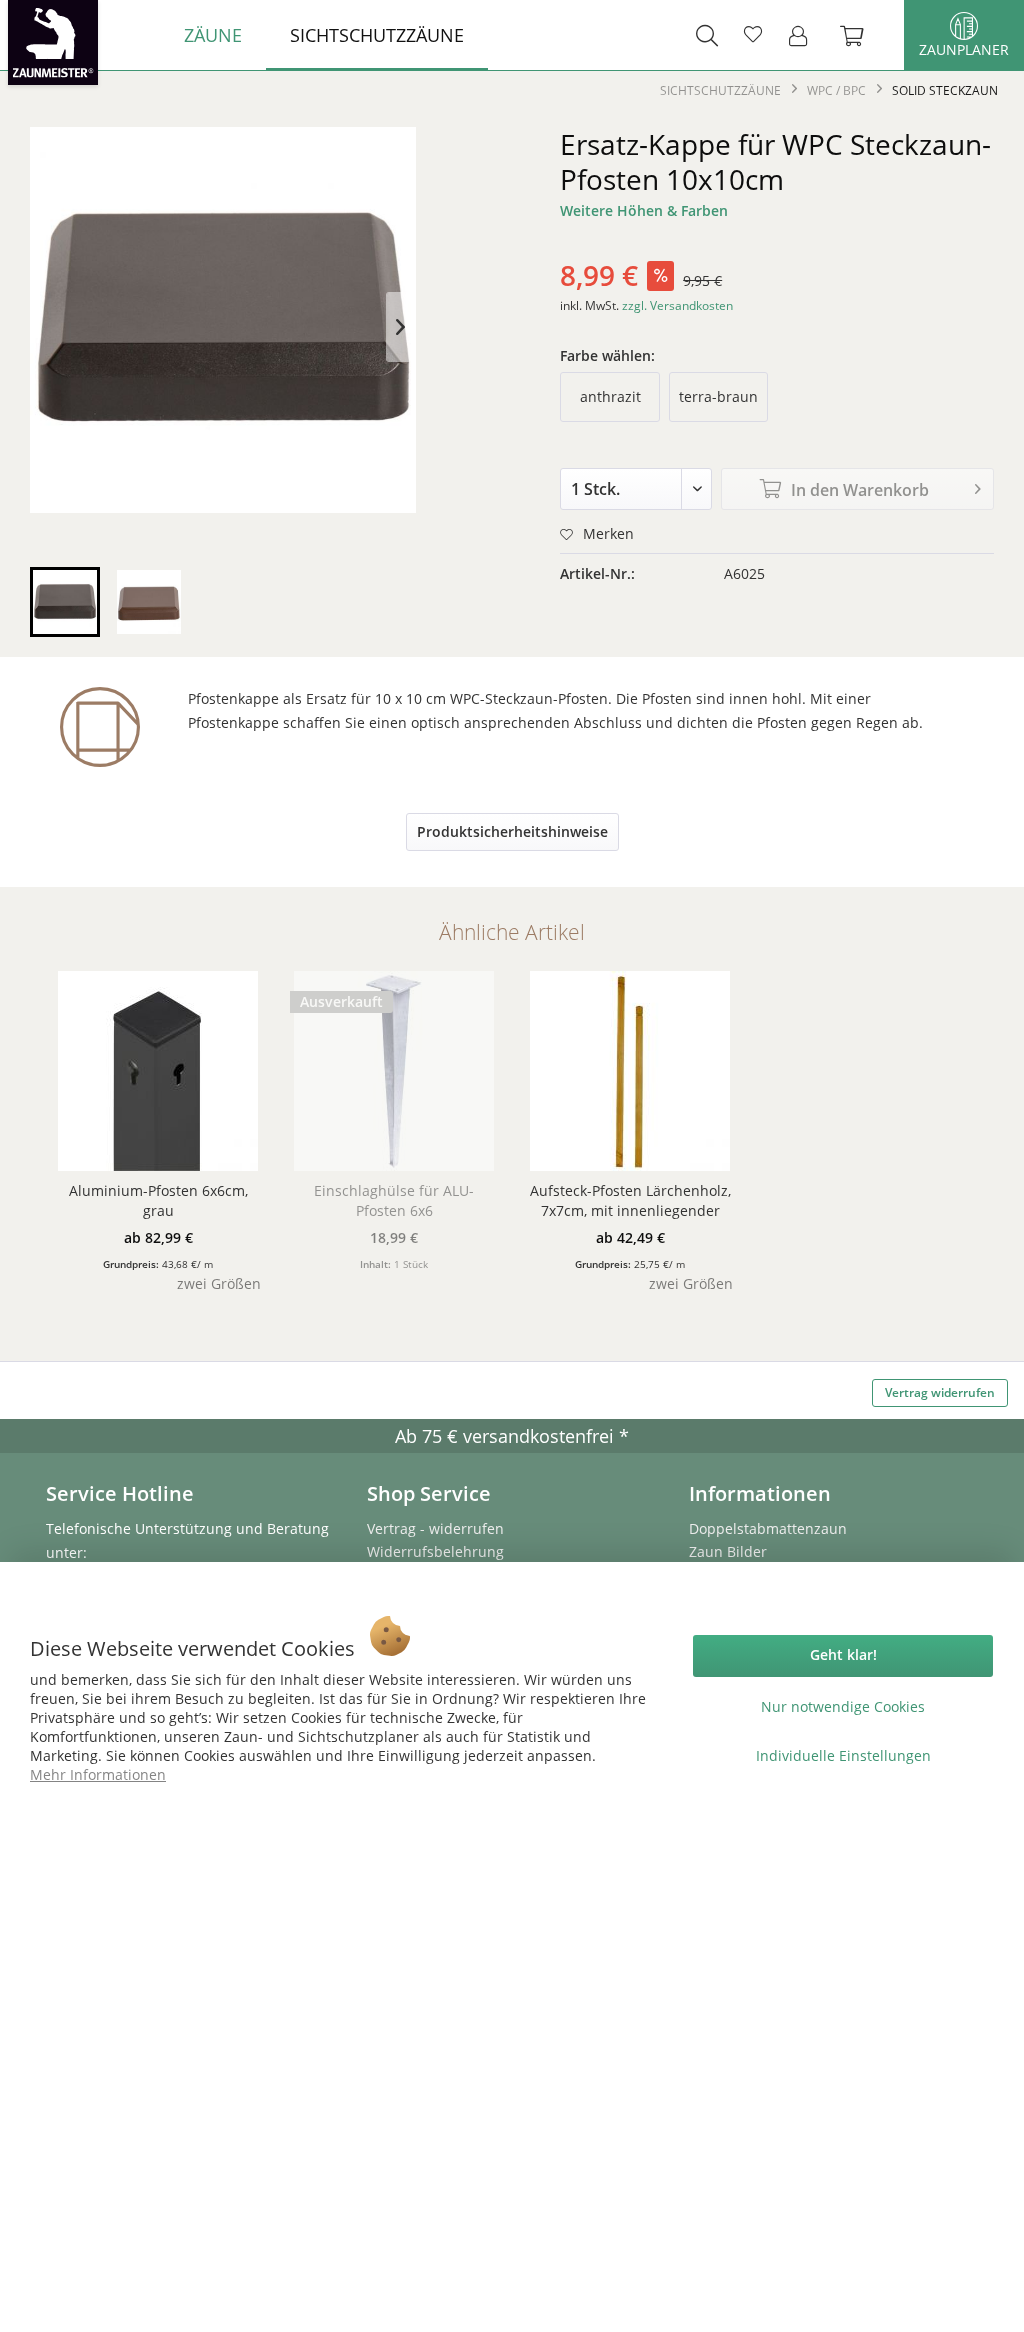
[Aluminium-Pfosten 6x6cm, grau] (158, 1071)
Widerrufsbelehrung (435, 1551)
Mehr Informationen (98, 1774)
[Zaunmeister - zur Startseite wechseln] (53, 42)
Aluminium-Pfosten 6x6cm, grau (158, 1200)
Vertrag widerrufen (940, 1392)
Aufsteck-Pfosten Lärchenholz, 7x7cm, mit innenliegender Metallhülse (630, 1201)
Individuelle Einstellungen (843, 1755)
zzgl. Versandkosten (677, 305)
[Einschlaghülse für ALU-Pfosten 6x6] (394, 1071)
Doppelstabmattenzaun (768, 1528)
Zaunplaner (964, 49)
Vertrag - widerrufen (435, 1528)
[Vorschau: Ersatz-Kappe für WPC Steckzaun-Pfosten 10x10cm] (65, 602)
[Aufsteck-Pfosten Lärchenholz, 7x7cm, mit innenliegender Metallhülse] (630, 1071)
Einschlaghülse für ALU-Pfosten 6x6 (394, 1200)
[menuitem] (213, 35)
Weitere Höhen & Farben (644, 210)
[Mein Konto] (804, 35)
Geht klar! (843, 1654)
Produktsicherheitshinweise (512, 831)
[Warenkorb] (862, 35)
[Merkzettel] (753, 35)
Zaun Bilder (728, 1551)
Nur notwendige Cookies (843, 1706)
